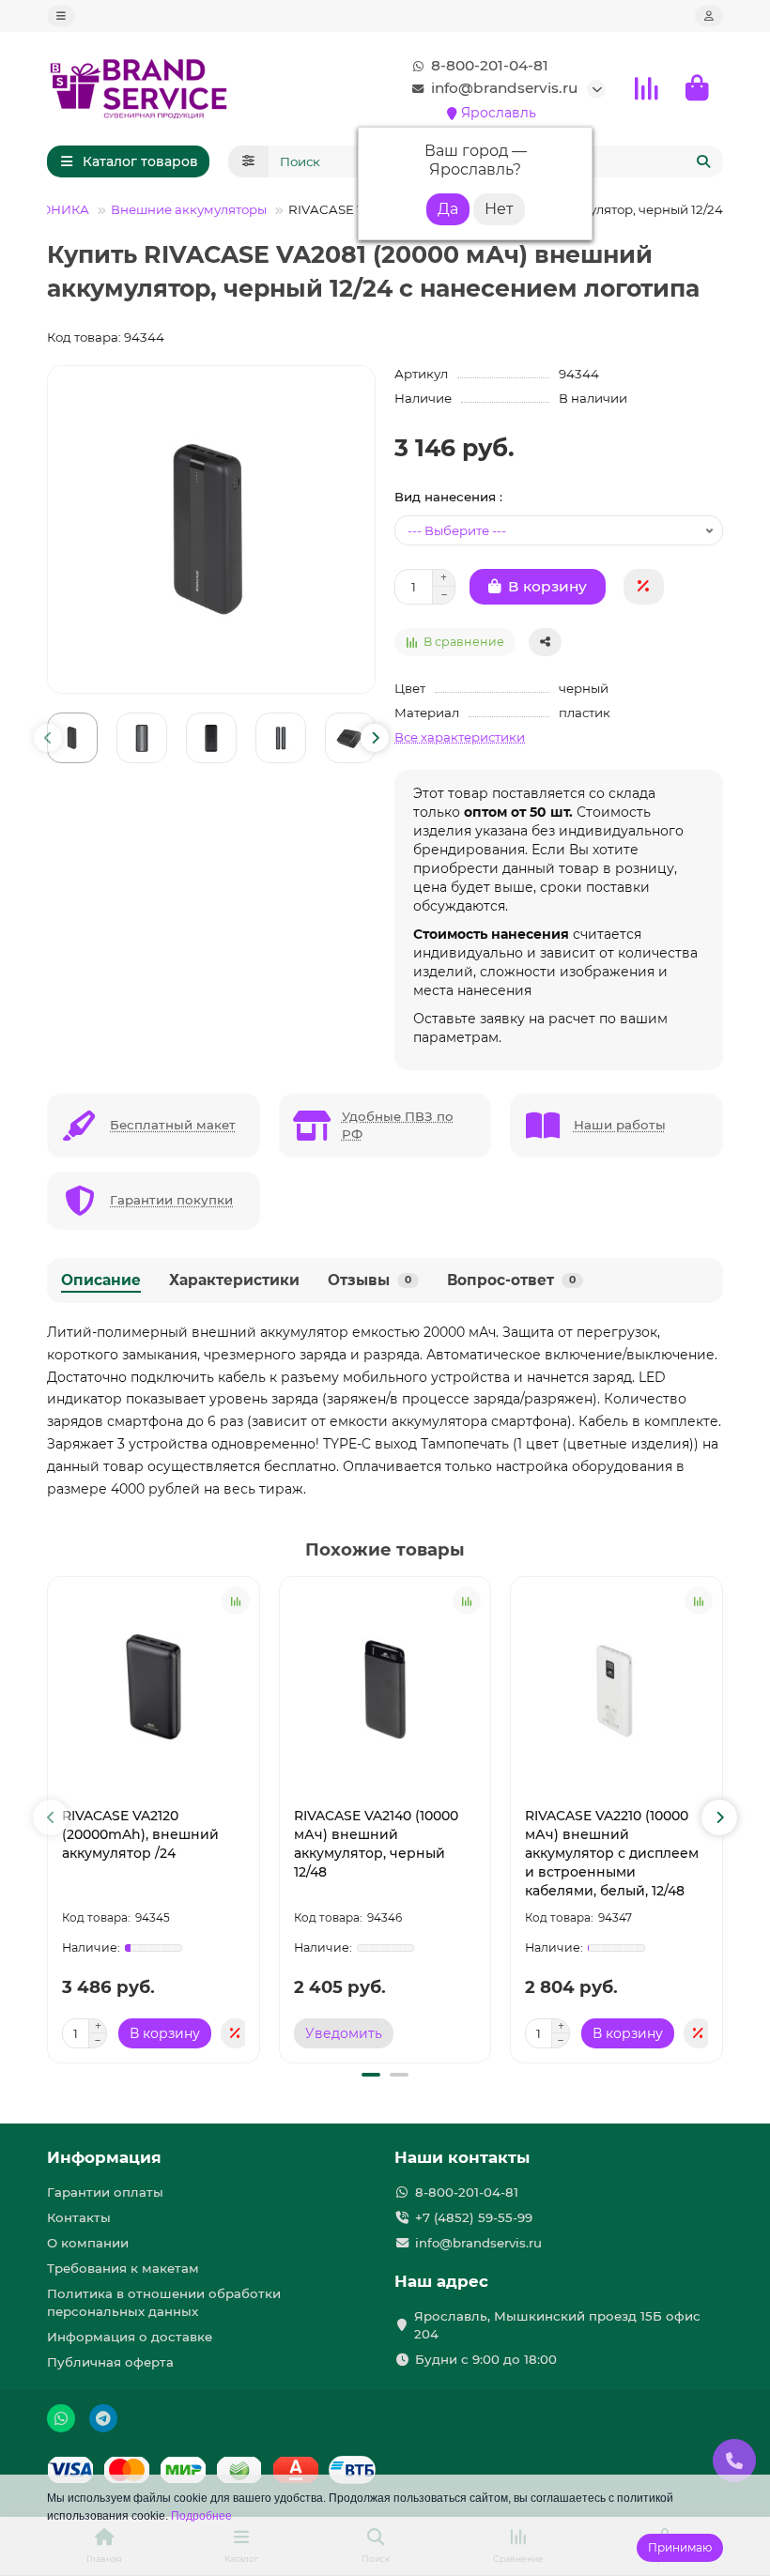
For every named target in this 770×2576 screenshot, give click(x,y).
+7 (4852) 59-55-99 (474, 2217)
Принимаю (680, 2547)
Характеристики (234, 1280)
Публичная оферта (110, 2362)
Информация (104, 2157)
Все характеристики (460, 737)
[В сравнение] (236, 1601)
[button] (48, 738)
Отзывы (370, 1280)
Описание (101, 1280)
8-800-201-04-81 (490, 65)
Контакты (79, 2217)
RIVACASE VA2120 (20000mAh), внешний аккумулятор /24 (140, 1834)
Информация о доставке (130, 2337)
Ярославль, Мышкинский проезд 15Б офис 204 (557, 2325)
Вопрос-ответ (511, 1280)
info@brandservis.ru (504, 88)
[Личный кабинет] (709, 16)
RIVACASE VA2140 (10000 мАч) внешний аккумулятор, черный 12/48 (376, 1844)
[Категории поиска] (248, 161)
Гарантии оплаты (105, 2192)
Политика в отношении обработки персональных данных (164, 2302)
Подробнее (201, 2516)
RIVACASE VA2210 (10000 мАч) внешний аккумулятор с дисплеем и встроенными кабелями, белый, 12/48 (612, 1853)
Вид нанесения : (448, 497)
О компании (88, 2243)
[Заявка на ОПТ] (644, 587)
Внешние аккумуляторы (189, 209)
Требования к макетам (123, 2268)
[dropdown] (61, 16)
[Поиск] (703, 161)
